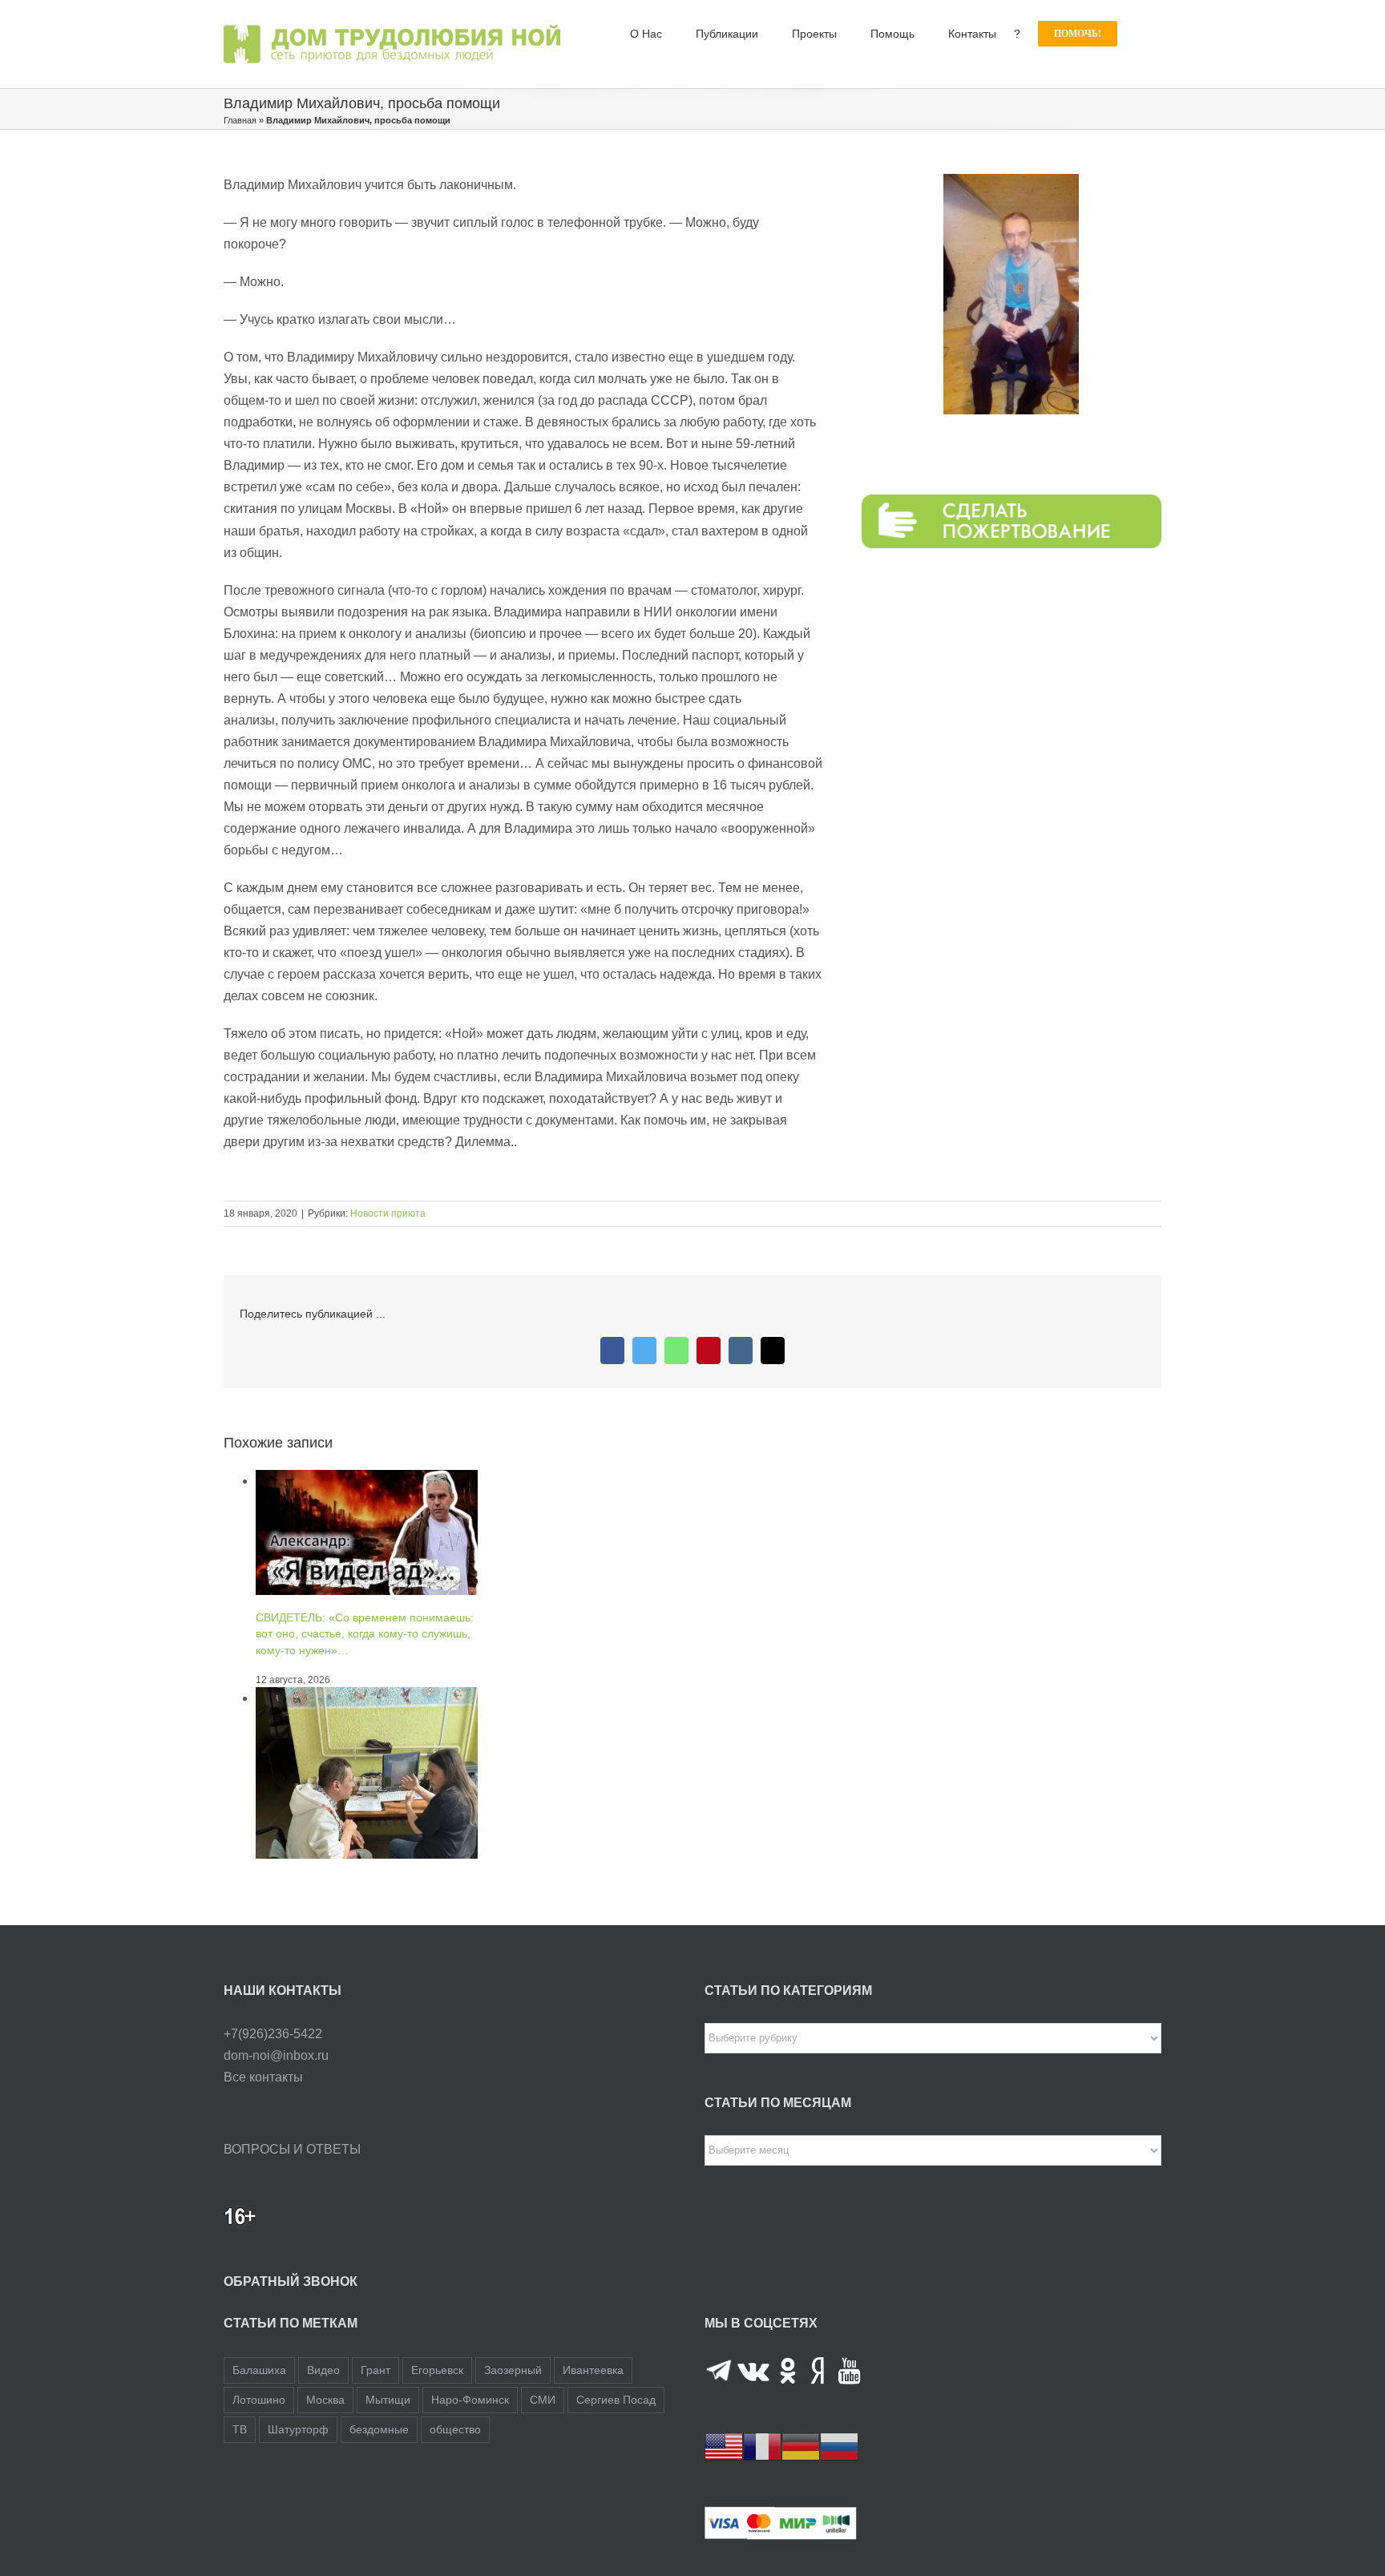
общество (455, 2429)
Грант (376, 2370)
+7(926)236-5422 (273, 2034)
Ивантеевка (593, 2370)
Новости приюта (388, 1213)
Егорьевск (437, 2370)
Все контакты (263, 2077)
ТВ (240, 2429)
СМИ (543, 2400)
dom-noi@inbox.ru (276, 2055)
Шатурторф (298, 2429)
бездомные (379, 2429)
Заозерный (513, 2370)
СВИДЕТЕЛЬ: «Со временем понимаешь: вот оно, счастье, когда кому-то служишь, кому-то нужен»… (365, 1633)
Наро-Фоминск (470, 2400)
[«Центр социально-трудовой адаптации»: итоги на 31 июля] (367, 1698)
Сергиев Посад (616, 2400)
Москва (325, 2400)
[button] (1139, 34)
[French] (762, 2446)
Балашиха (259, 2370)
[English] (724, 2446)
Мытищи (388, 2400)
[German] (801, 2446)
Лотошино (259, 2400)
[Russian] (839, 2446)
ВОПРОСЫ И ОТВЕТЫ (292, 2149)
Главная (240, 120)
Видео (323, 2370)
